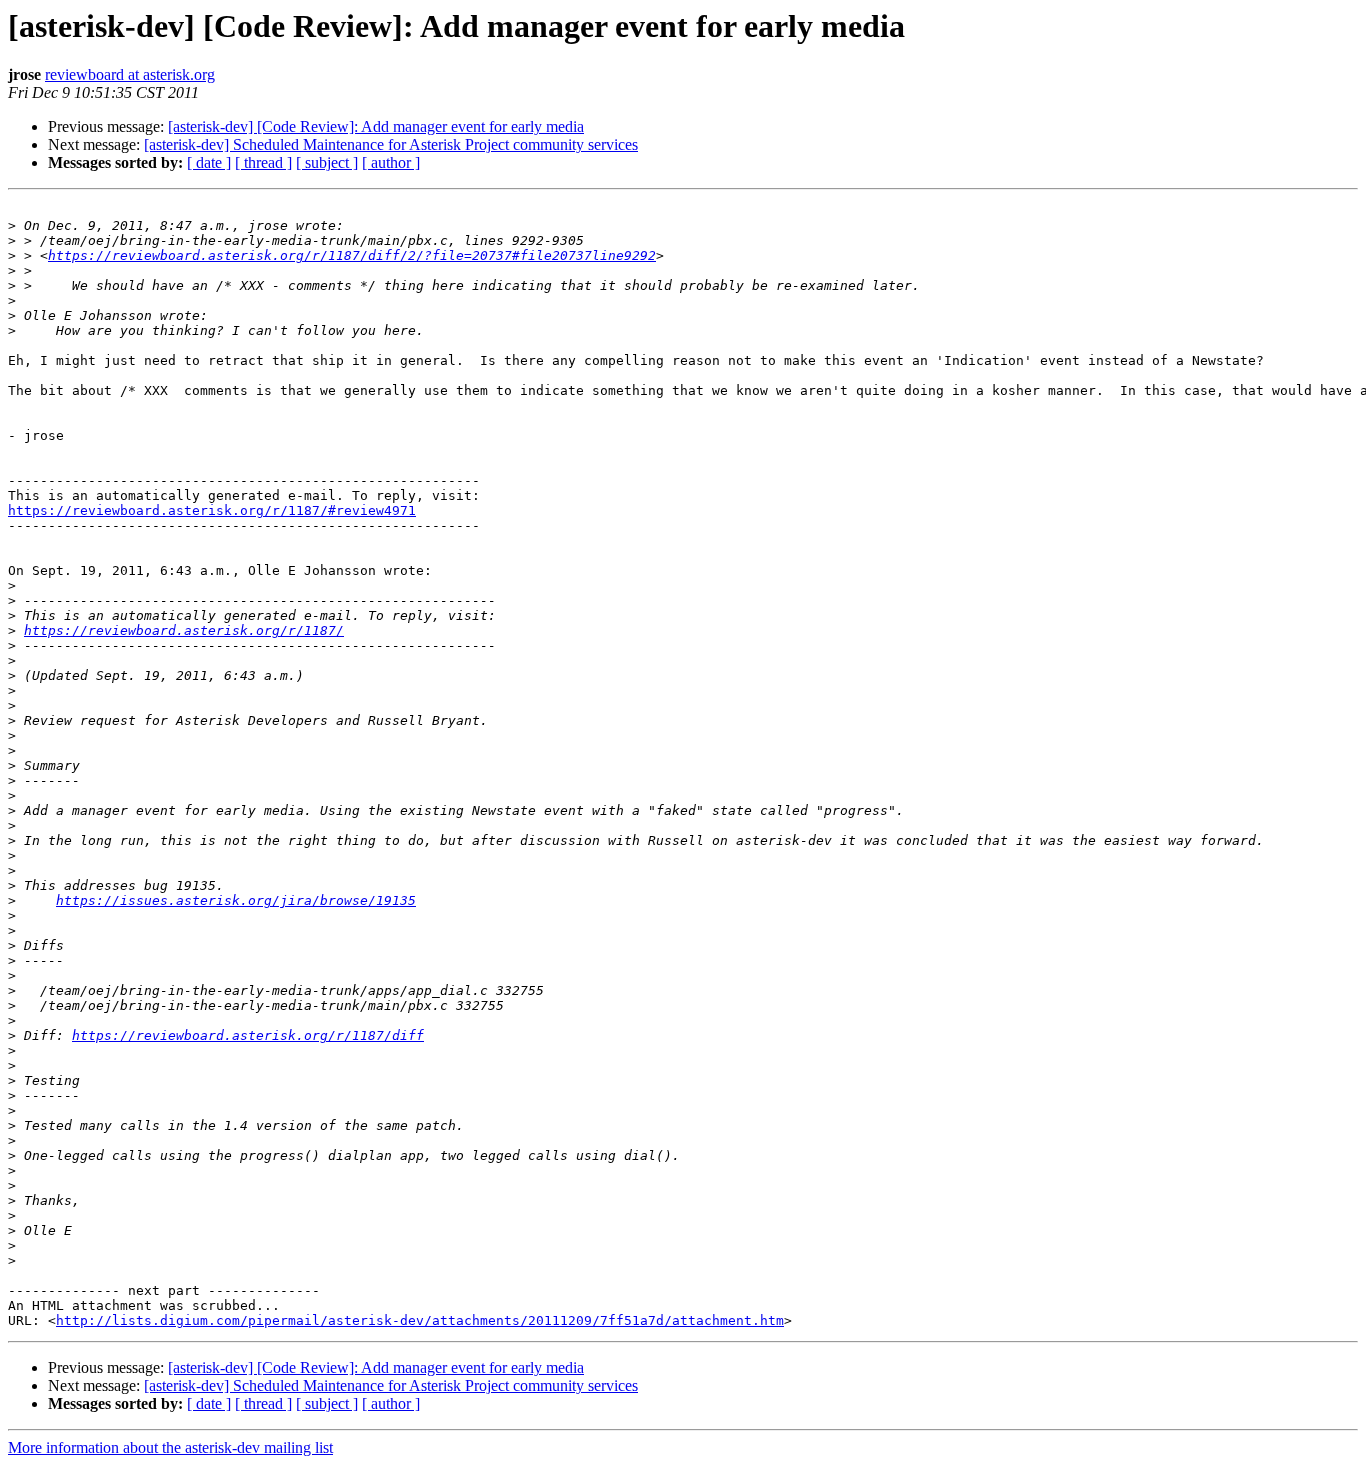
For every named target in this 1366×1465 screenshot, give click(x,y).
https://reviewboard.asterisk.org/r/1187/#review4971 (212, 510)
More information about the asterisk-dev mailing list (170, 1447)
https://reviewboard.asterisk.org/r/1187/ (184, 630)
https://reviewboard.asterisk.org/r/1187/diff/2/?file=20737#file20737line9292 (352, 255)
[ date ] (209, 162)
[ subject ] (327, 162)
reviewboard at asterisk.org (130, 74)
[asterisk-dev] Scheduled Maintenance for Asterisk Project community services (391, 144)
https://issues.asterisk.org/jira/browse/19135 (236, 900)
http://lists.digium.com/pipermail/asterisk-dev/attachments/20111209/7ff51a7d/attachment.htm (420, 1320)
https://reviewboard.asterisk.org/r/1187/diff (248, 1035)
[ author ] (391, 162)
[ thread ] (263, 162)
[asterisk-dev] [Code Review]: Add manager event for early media (376, 126)
